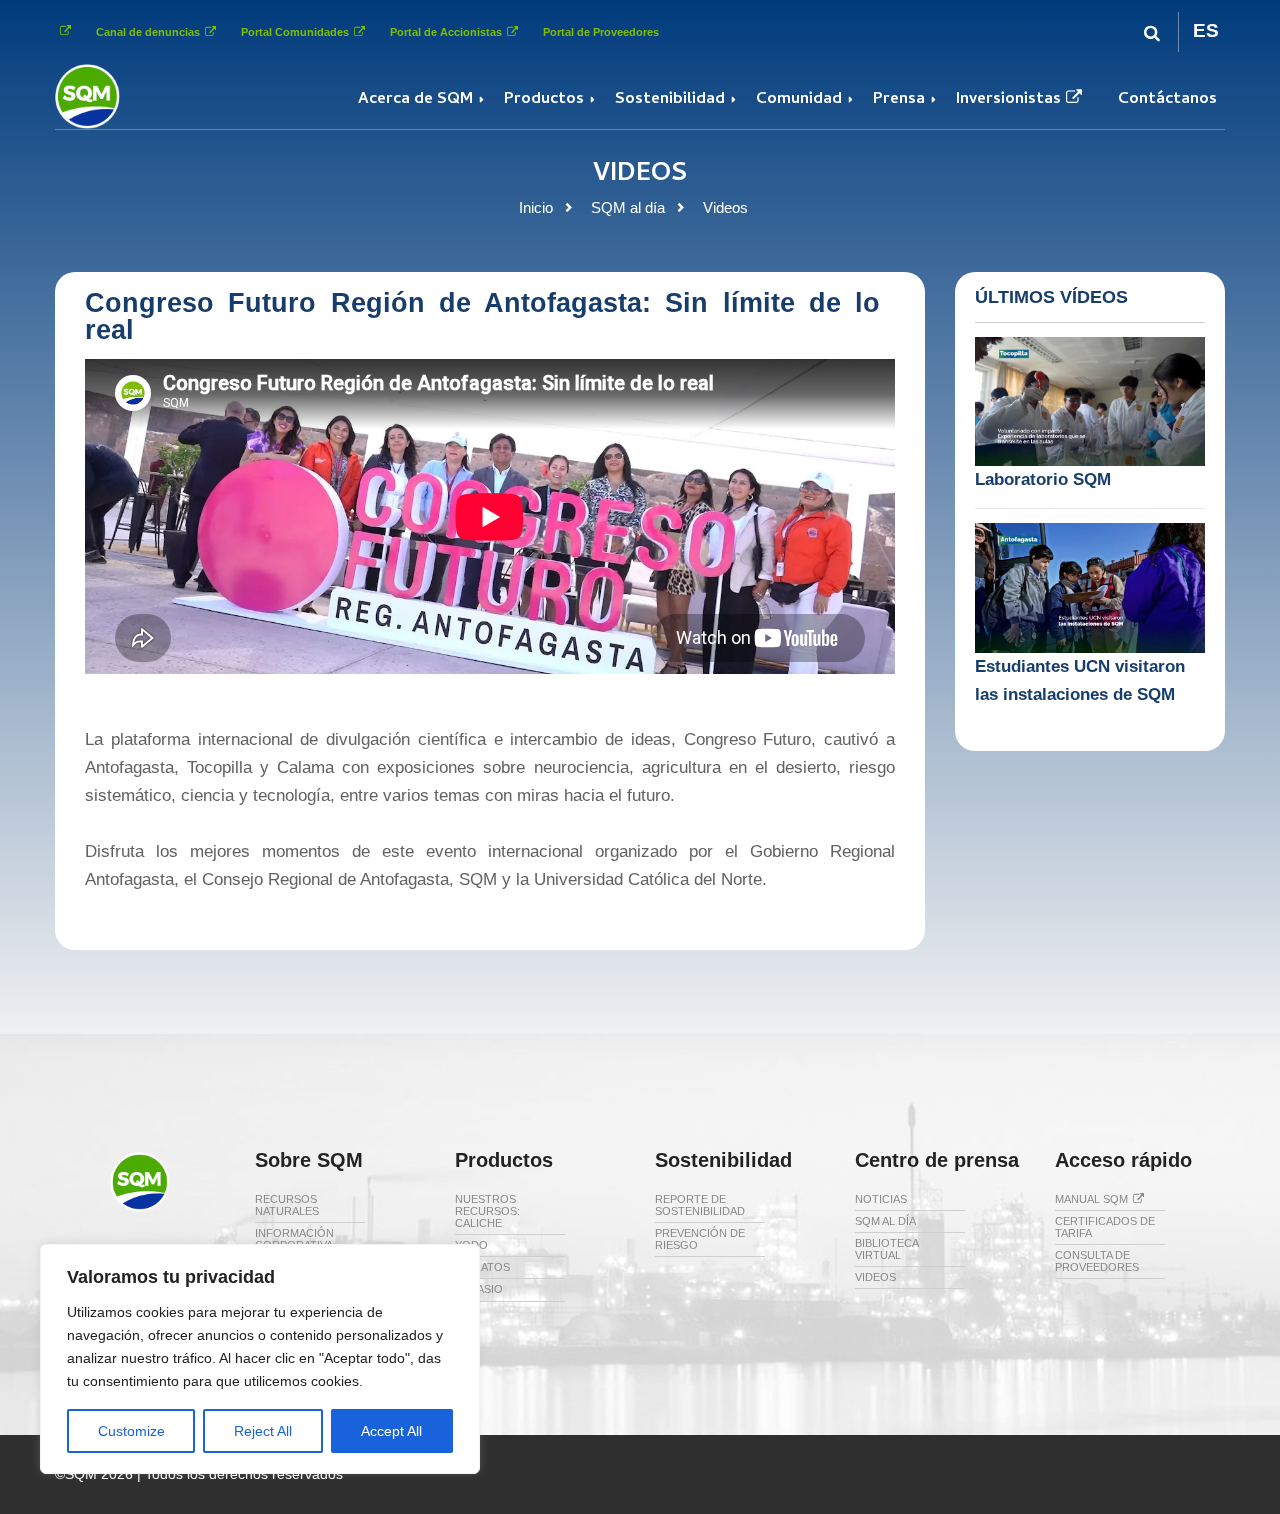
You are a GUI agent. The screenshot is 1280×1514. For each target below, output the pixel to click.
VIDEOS (875, 1277)
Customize (131, 1431)
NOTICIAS (881, 1199)
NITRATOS (482, 1267)
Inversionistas (1008, 100)
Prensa (899, 100)
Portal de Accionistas (446, 32)
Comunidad (799, 100)
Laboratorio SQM (1043, 479)
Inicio (536, 207)
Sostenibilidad (670, 100)
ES (1206, 30)
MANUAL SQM (1091, 1199)
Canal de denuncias (148, 32)
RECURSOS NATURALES (287, 1205)
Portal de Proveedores (601, 32)
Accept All (391, 1431)
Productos (544, 100)
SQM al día (628, 207)
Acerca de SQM (415, 100)
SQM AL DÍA (885, 1221)
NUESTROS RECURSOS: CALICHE (487, 1211)
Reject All (263, 1431)
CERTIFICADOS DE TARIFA (1105, 1227)
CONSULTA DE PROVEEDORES (1097, 1261)
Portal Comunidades (295, 32)
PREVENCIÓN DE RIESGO (700, 1239)
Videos (725, 207)
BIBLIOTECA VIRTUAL (886, 1249)
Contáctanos (1167, 100)
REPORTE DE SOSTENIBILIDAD (700, 1205)
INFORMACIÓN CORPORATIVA (294, 1239)
